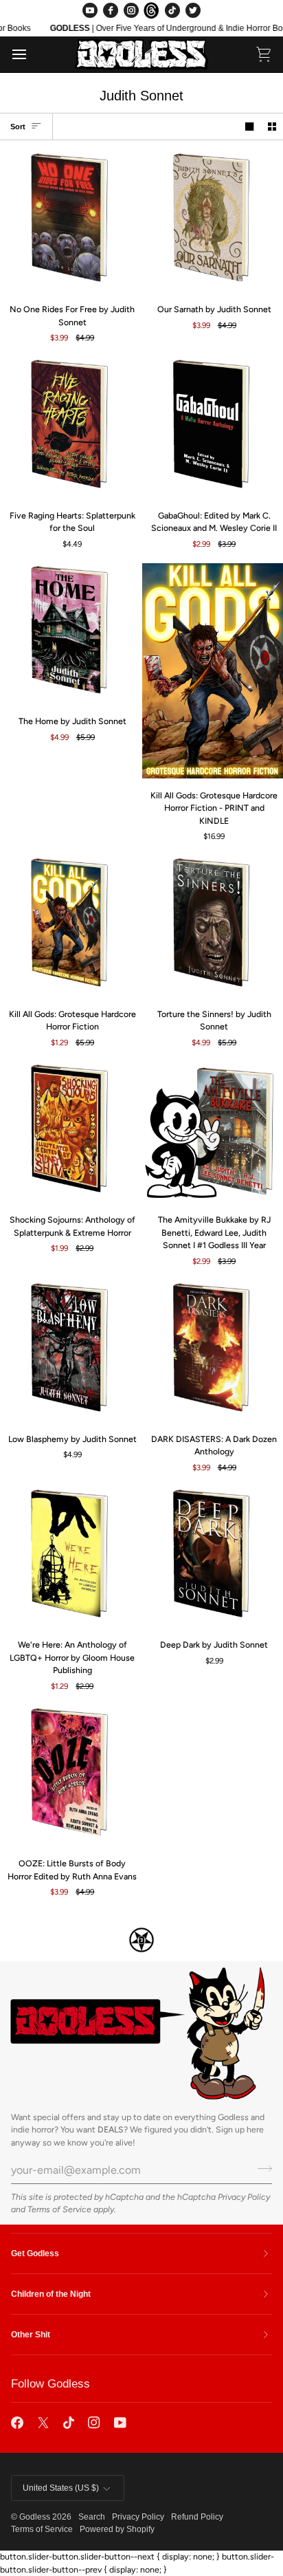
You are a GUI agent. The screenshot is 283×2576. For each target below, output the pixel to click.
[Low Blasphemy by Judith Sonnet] (71, 1351)
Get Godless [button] (35, 2253)
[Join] (261, 2168)
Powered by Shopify (117, 2529)
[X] (43, 2423)
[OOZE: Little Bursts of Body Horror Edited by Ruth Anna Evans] (71, 1776)
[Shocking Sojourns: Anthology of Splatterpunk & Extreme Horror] (71, 1133)
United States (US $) (61, 2488)
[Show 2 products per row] (272, 127)
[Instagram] (131, 10)
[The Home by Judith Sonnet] (71, 634)
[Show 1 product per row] (249, 127)
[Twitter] (193, 10)
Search (92, 2517)
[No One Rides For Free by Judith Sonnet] (71, 221)
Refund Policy (197, 2517)
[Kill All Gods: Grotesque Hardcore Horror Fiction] (71, 926)
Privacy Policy (244, 2197)
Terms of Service (59, 2209)
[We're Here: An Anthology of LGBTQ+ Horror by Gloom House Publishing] (71, 1558)
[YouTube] (90, 10)
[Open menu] (32, 54)
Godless (35, 2517)
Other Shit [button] (31, 2335)
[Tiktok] (69, 2423)
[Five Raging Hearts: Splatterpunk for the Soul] (71, 428)
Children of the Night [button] (51, 2294)
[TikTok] (172, 10)
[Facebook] (111, 10)
